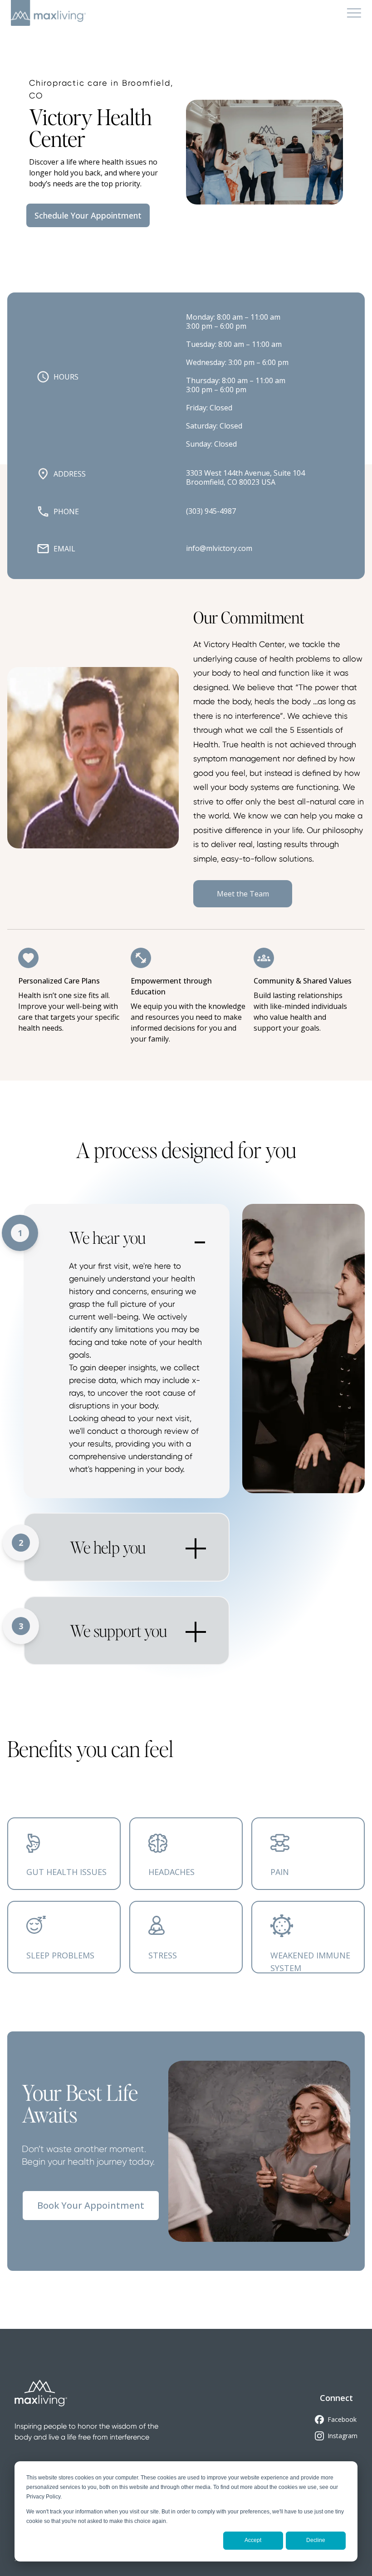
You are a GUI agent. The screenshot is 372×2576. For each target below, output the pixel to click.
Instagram (343, 2436)
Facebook (342, 2419)
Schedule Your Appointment (88, 215)
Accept (253, 2540)
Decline (316, 2540)
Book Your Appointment (91, 2205)
